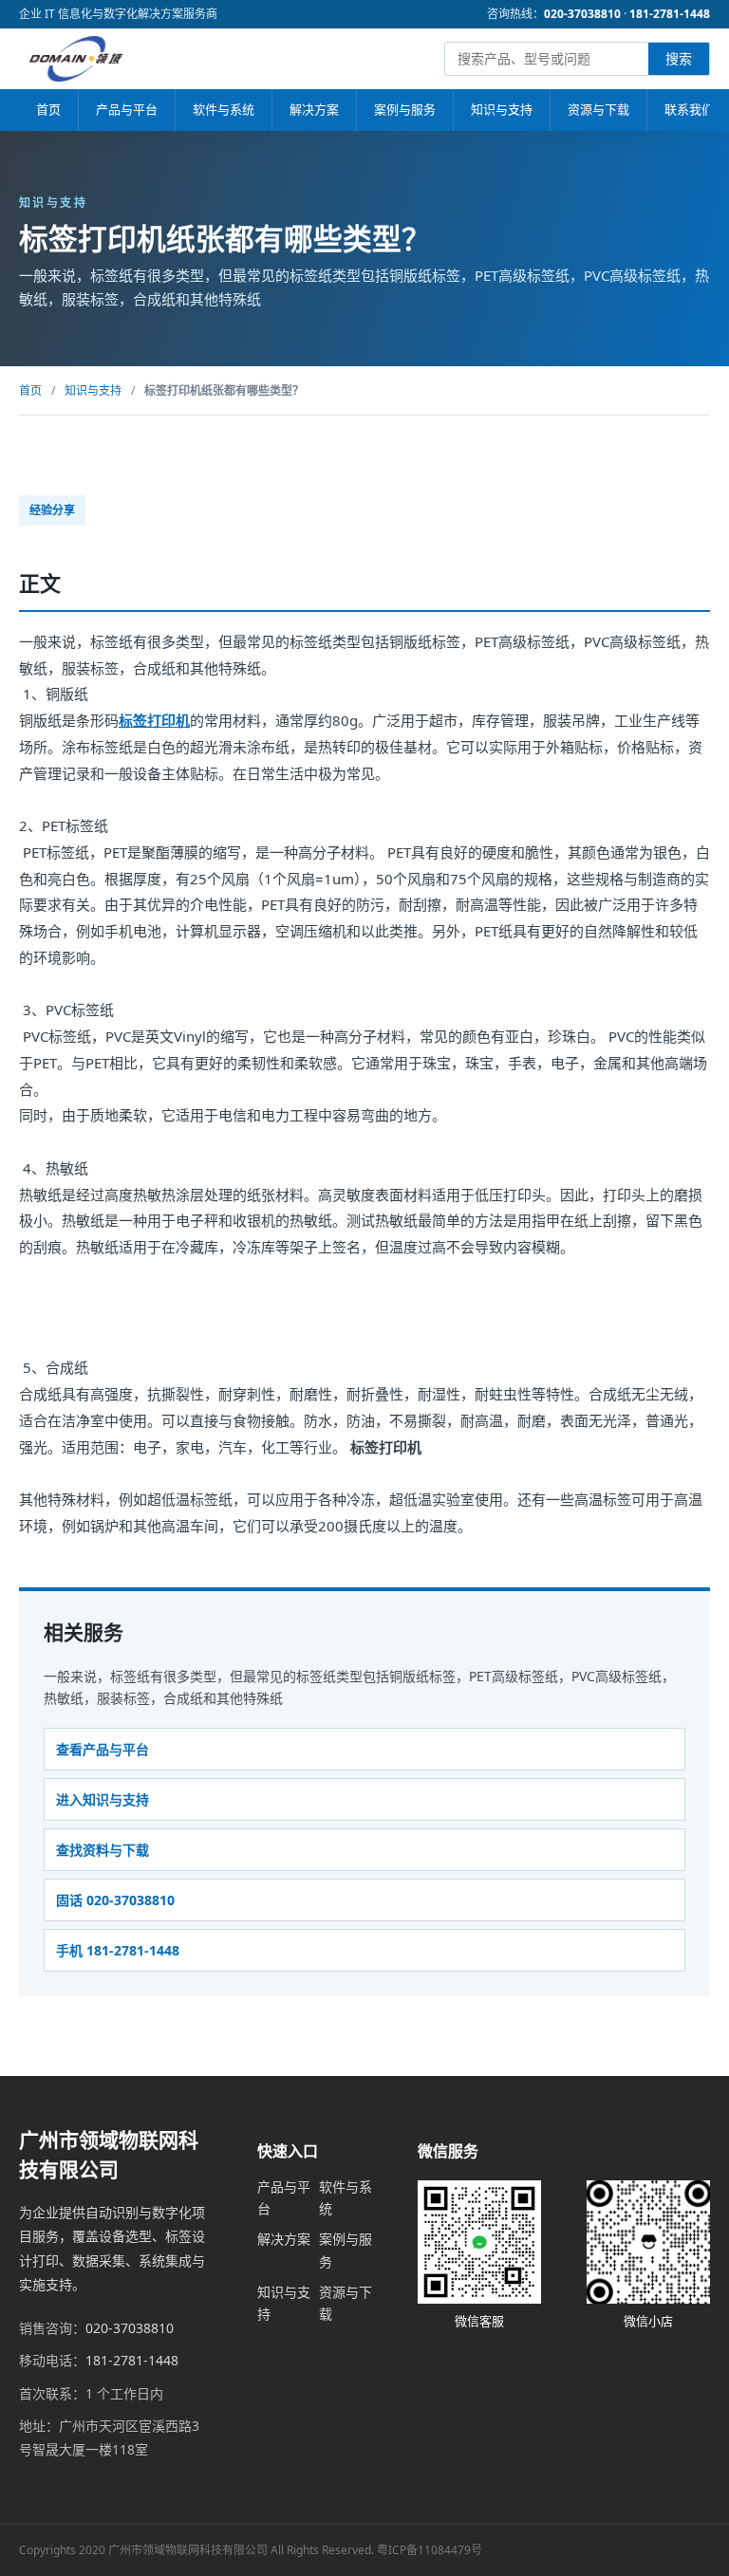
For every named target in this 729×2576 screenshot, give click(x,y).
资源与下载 (598, 109)
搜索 (679, 58)
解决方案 (314, 109)
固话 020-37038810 (115, 1900)
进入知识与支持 (103, 1799)
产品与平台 (127, 109)
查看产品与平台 (103, 1749)
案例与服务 (405, 109)
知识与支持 (502, 109)
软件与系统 (224, 109)
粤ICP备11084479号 (430, 2550)
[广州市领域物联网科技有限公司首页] (76, 59)
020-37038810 (582, 14)
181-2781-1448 (670, 14)
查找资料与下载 (103, 1850)
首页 (48, 109)
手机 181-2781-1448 (118, 1950)
